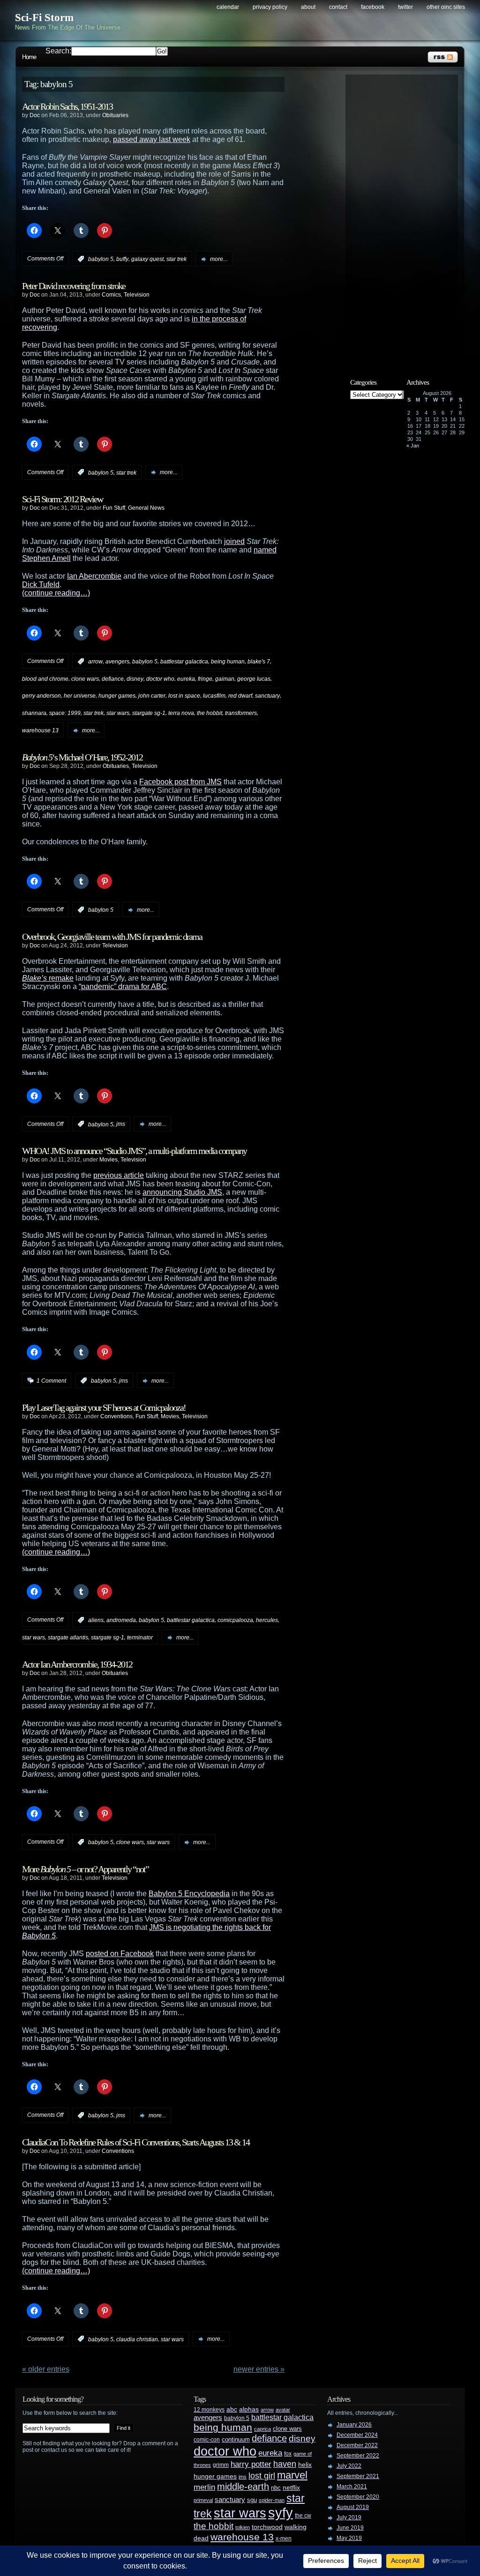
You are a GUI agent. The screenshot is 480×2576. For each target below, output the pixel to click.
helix (305, 2465)
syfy (281, 2513)
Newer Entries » (259, 2369)
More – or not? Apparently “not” (85, 1869)
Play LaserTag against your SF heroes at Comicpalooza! (104, 1407)
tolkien (243, 2527)
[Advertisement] (406, 219)
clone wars (85, 678)
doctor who (160, 678)
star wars (118, 713)
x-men (284, 2539)
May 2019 (349, 2538)
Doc (35, 115)
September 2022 (358, 2456)
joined (234, 541)
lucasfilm (214, 696)
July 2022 (349, 2466)
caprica (262, 2429)
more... (219, 259)
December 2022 (357, 2445)
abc (232, 2409)
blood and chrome (45, 678)
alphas (249, 2409)
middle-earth (243, 2487)
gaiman (225, 678)
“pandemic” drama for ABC (123, 986)
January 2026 (354, 2425)
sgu (252, 2500)
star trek (176, 259)
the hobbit (210, 713)
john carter (152, 696)
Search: (58, 51)
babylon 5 (101, 259)
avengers (117, 662)
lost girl (262, 2476)
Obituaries (115, 115)
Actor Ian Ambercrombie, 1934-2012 (77, 1664)
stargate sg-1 (149, 713)
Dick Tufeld (41, 584)
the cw (303, 2516)
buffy (122, 259)
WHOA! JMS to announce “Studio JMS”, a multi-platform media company (134, 1151)
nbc (276, 2488)
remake (48, 978)
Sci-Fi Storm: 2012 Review (62, 499)
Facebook (373, 7)
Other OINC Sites (446, 7)
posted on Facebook (120, 1954)
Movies (109, 1160)
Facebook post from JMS (180, 782)
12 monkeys (209, 2410)
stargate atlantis (68, 1638)
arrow (95, 662)
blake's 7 (259, 662)
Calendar (228, 7)
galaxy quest (147, 259)
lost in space (184, 696)
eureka (186, 678)
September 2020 (358, 2497)
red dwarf (240, 696)
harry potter (251, 2464)
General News (146, 508)
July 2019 (349, 2517)
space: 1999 (65, 713)
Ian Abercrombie (94, 576)
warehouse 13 (40, 730)
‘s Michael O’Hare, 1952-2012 (82, 757)
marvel (292, 2475)
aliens (96, 1620)
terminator (140, 1638)
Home (29, 57)
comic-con (207, 2439)
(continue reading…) (56, 593)
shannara (34, 713)
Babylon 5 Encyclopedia (189, 1894)
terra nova (181, 713)
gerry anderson (41, 696)
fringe (205, 678)
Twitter (405, 7)
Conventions (116, 1416)
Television (137, 295)
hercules (267, 1620)
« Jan (413, 446)
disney (135, 678)
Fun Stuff (114, 508)
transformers (241, 713)
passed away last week (152, 139)
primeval (203, 2500)
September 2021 (358, 2476)
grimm (221, 2465)
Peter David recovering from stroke (74, 286)
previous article (119, 1175)
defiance (113, 678)
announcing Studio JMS (182, 1192)
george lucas (254, 678)
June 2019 (350, 2528)
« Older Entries (46, 2369)
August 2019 (353, 2507)
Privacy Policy (270, 7)
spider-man (272, 2500)
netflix (291, 2488)
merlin (204, 2487)
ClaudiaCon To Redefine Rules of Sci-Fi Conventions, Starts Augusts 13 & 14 (136, 2142)
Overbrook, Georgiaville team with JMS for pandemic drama (112, 937)
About (308, 7)
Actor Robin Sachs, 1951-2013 (67, 106)
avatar (283, 2410)
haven (285, 2464)
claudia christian (137, 2339)
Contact (338, 7)
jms (121, 1124)
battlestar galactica (184, 662)
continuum (236, 2439)
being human (228, 662)
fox (288, 2454)
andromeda (121, 1620)
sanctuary (267, 696)
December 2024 (357, 2435)
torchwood (267, 2527)
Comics (111, 295)
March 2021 (352, 2487)
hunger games (117, 696)
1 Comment (51, 1381)
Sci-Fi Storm (44, 18)
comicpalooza (235, 1620)
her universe (80, 696)
